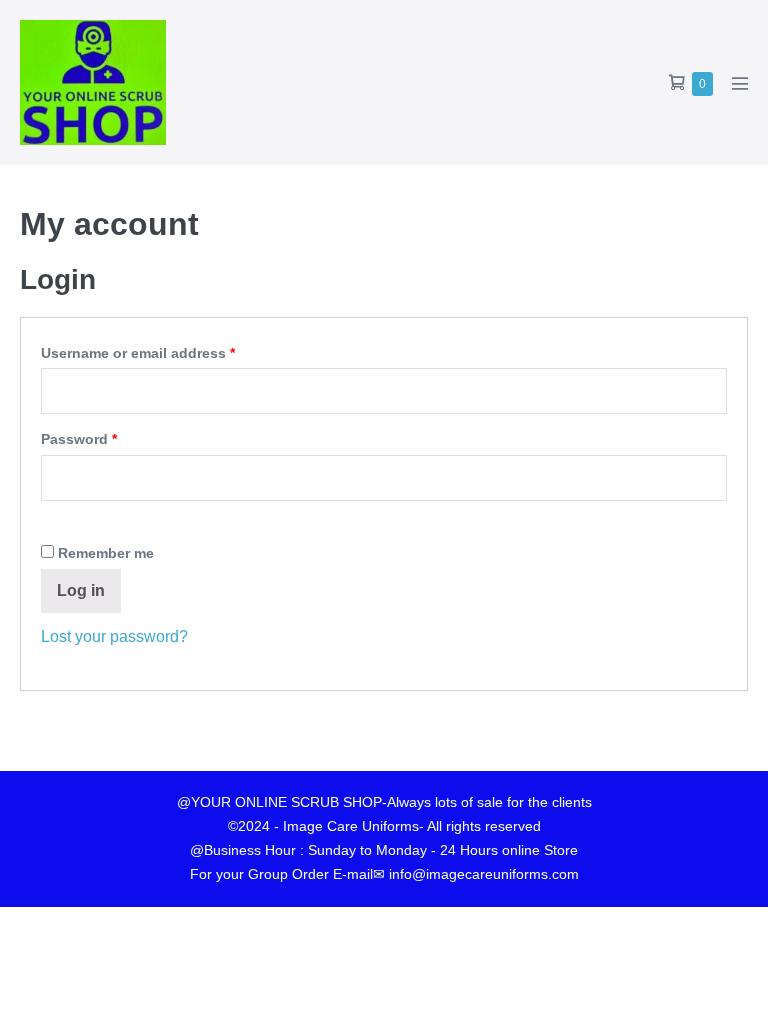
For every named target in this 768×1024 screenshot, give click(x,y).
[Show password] (47, 520)
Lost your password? (114, 636)
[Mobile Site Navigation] (740, 83)
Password (109, 435)
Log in (81, 590)
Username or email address (168, 349)
